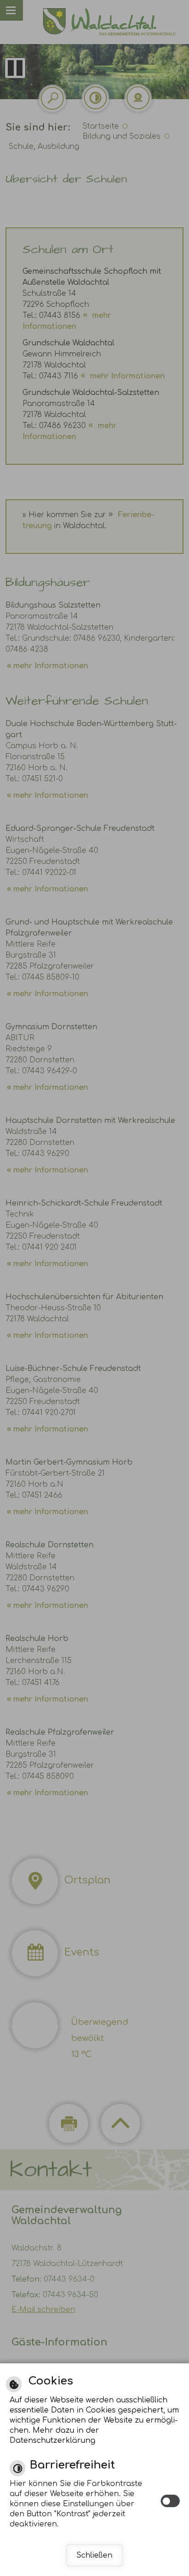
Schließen (94, 2555)
